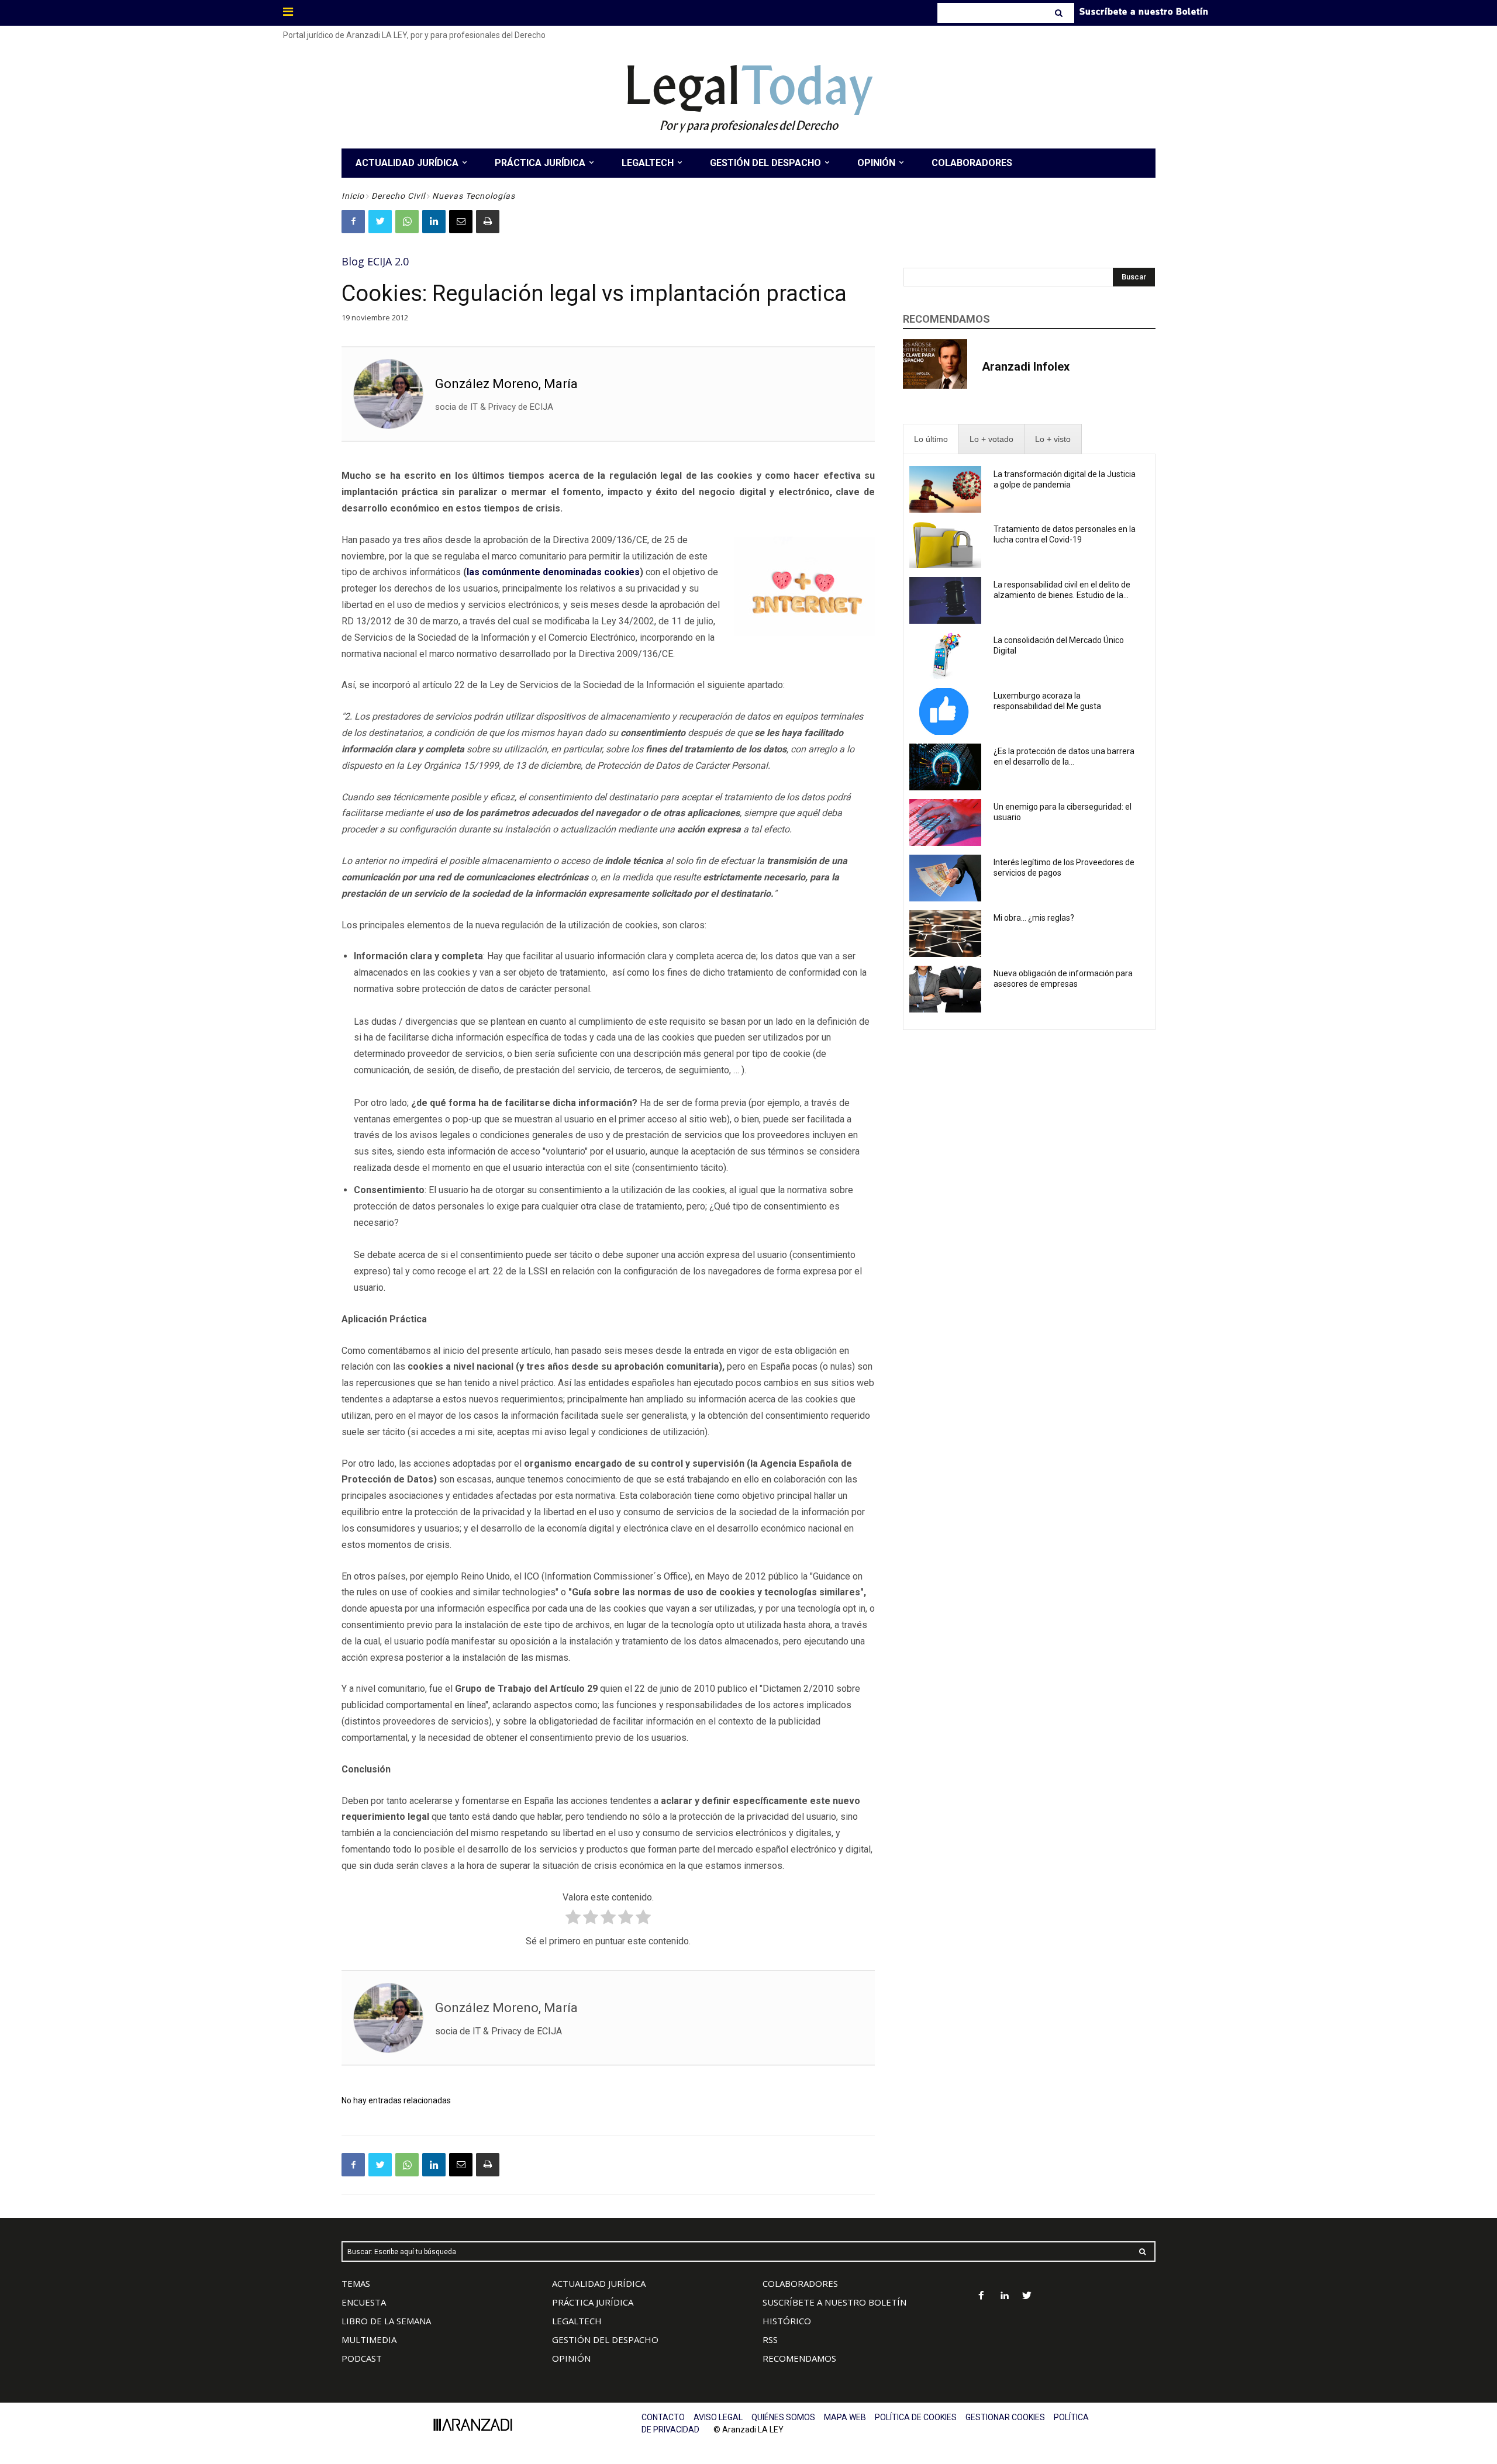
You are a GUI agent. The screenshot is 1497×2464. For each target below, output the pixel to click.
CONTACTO (663, 2417)
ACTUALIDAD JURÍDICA (599, 2283)
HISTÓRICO (787, 2321)
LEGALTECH (577, 2321)
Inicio (353, 196)
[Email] (461, 222)
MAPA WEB (845, 2417)
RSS (770, 2339)
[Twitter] (380, 222)
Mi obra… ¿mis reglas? (1034, 918)
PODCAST (362, 2358)
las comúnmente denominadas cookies (553, 572)
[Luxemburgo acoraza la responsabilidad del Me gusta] (945, 711)
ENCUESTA (364, 2302)
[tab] (931, 439)
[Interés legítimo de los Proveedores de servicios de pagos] (945, 878)
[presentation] (931, 439)
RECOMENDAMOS (799, 2358)
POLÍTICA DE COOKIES (916, 2417)
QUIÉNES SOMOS (783, 2417)
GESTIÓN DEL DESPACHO (605, 2339)
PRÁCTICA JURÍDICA (593, 2302)
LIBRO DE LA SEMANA (386, 2321)
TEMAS (356, 2283)
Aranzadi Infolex (1026, 367)
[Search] (1060, 13)
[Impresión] (488, 222)
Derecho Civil (398, 196)
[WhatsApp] (407, 222)
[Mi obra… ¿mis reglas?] (945, 934)
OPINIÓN (571, 2358)
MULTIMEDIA (369, 2339)
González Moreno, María (506, 384)
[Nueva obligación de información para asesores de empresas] (945, 989)
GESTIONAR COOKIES (1005, 2417)
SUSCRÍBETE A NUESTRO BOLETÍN (834, 2302)
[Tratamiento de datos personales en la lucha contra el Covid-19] (945, 545)
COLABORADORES (800, 2283)
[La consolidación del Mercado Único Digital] (945, 656)
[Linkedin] (434, 222)
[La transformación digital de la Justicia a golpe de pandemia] (945, 489)
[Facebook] (353, 222)
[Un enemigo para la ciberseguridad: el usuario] (945, 823)
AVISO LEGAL (718, 2417)
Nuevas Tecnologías (474, 196)
